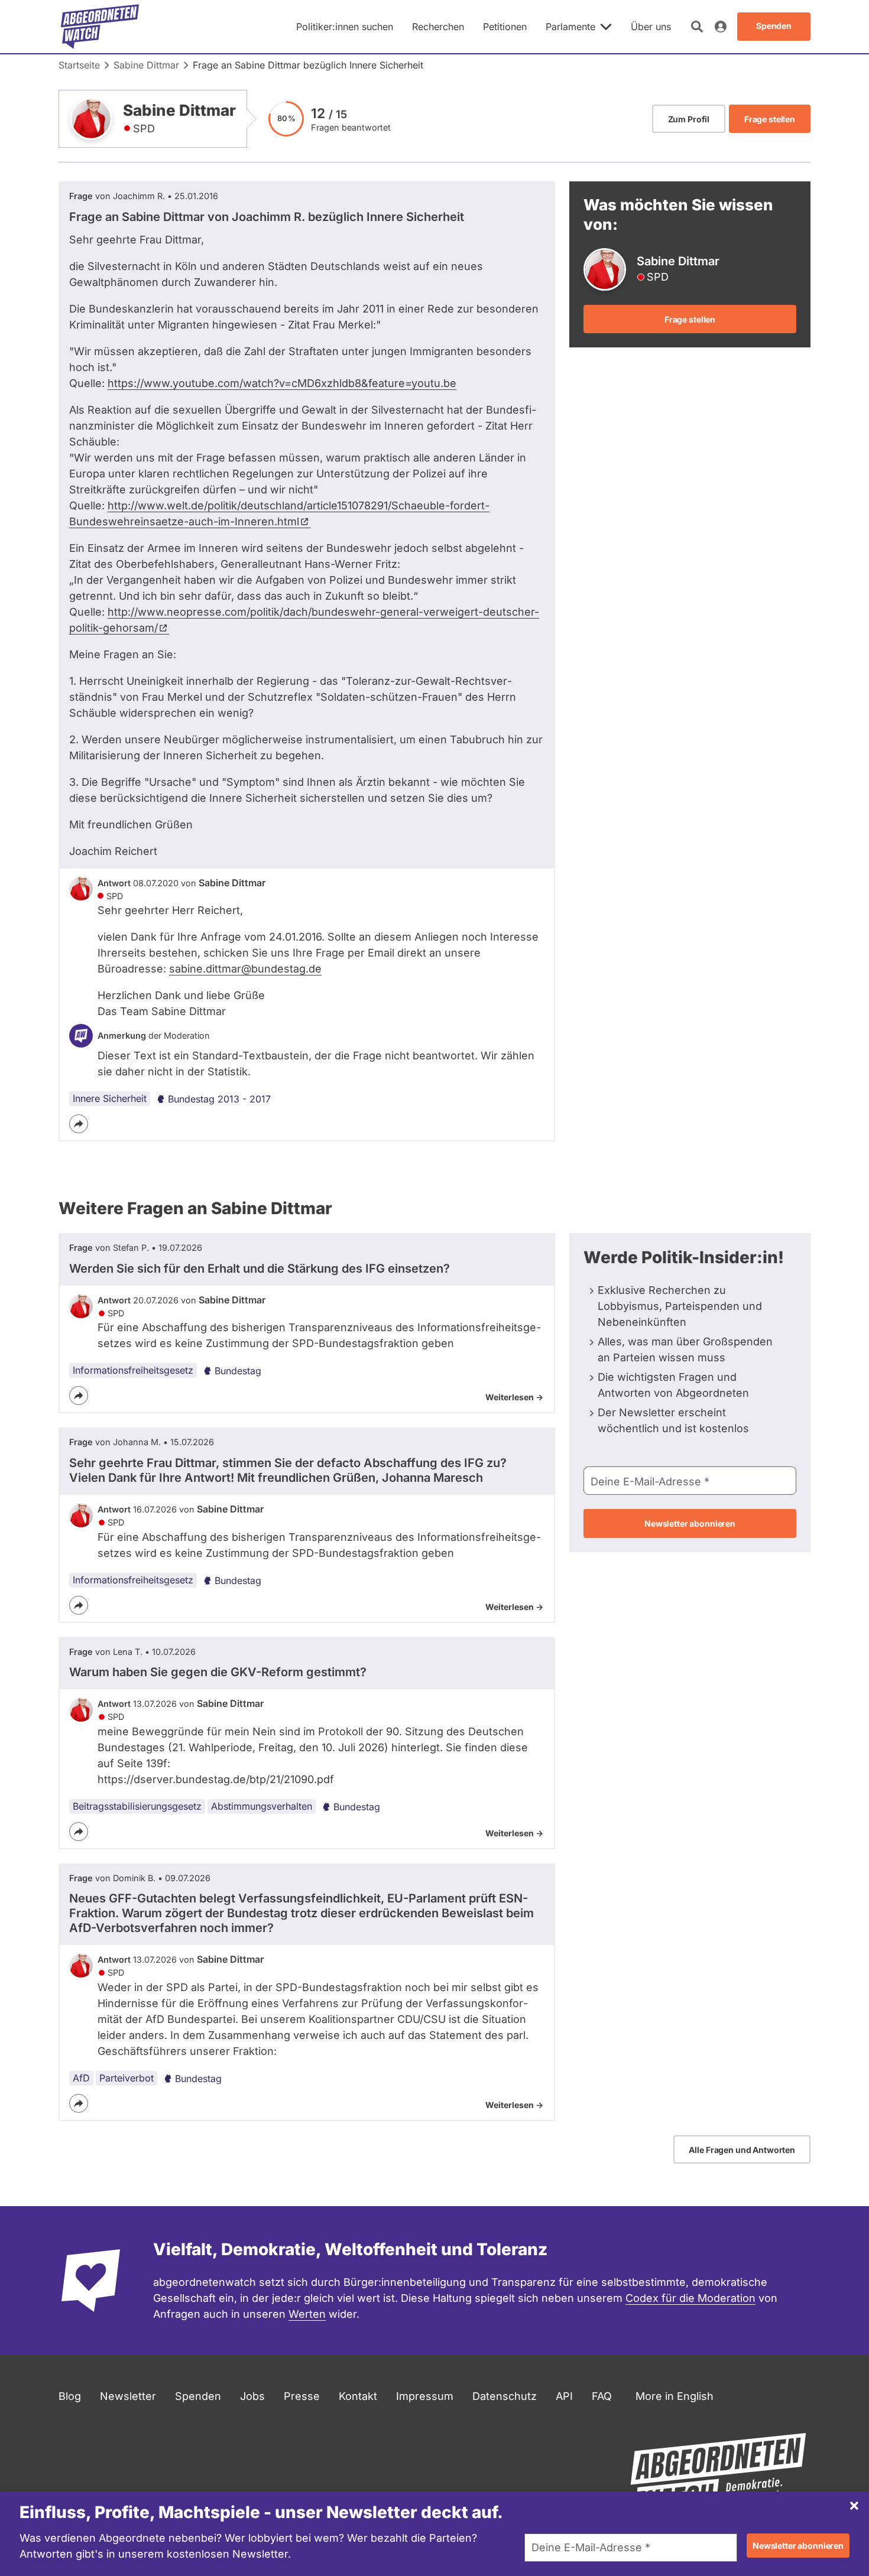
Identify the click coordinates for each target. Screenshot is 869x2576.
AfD (81, 2078)
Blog (70, 2396)
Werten (307, 2314)
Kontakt (358, 2396)
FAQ (602, 2396)
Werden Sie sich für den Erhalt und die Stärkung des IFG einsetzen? (260, 1269)
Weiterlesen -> (514, 1397)
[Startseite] (100, 27)
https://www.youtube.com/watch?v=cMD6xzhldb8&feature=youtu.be (282, 383)
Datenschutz (505, 2396)
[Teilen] (79, 1124)
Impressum (425, 2396)
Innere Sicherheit (110, 1098)
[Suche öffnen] (697, 27)
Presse (302, 2396)
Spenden (198, 2396)
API (564, 2396)
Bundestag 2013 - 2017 (219, 1099)
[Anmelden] (721, 27)
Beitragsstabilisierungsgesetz (137, 1806)
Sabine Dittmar (146, 65)
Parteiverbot (127, 2078)
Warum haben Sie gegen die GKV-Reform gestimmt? (218, 1672)
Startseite (79, 65)
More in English (675, 2396)
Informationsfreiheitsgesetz (133, 1370)
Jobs (252, 2396)
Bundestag (238, 1371)
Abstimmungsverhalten (262, 1806)
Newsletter (128, 2396)
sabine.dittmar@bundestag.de (245, 969)
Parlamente (570, 27)
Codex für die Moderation (690, 2298)
